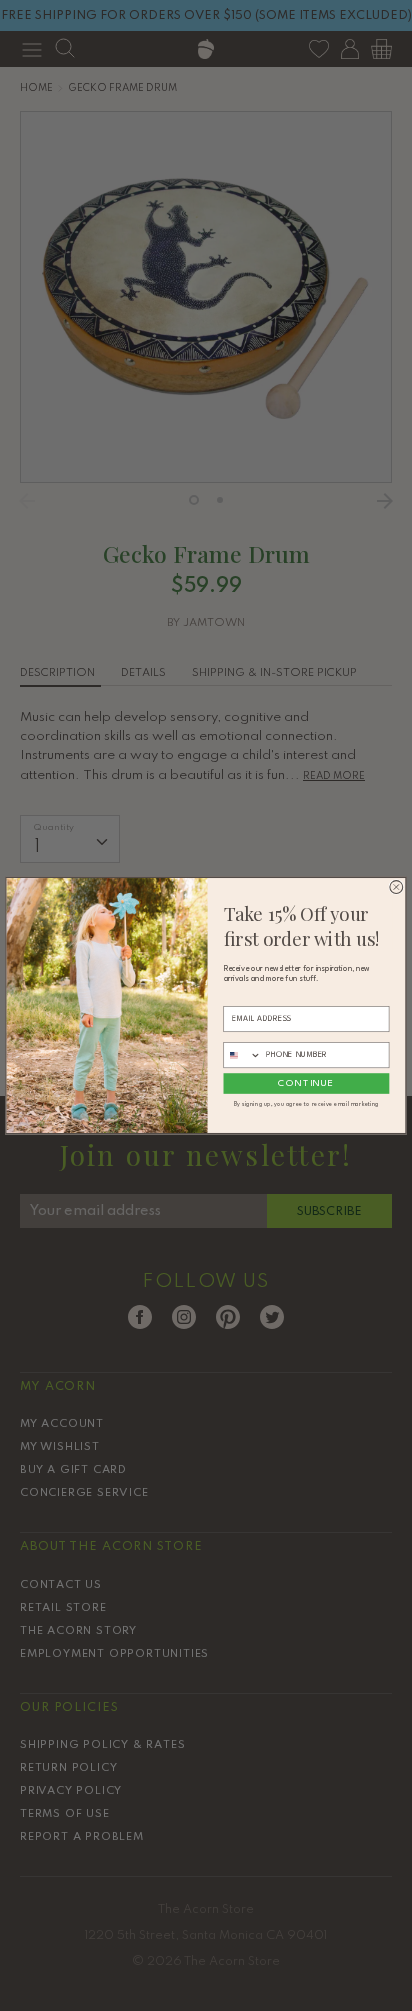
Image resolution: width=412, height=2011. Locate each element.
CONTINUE (306, 1083)
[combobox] (242, 1055)
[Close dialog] (396, 887)
